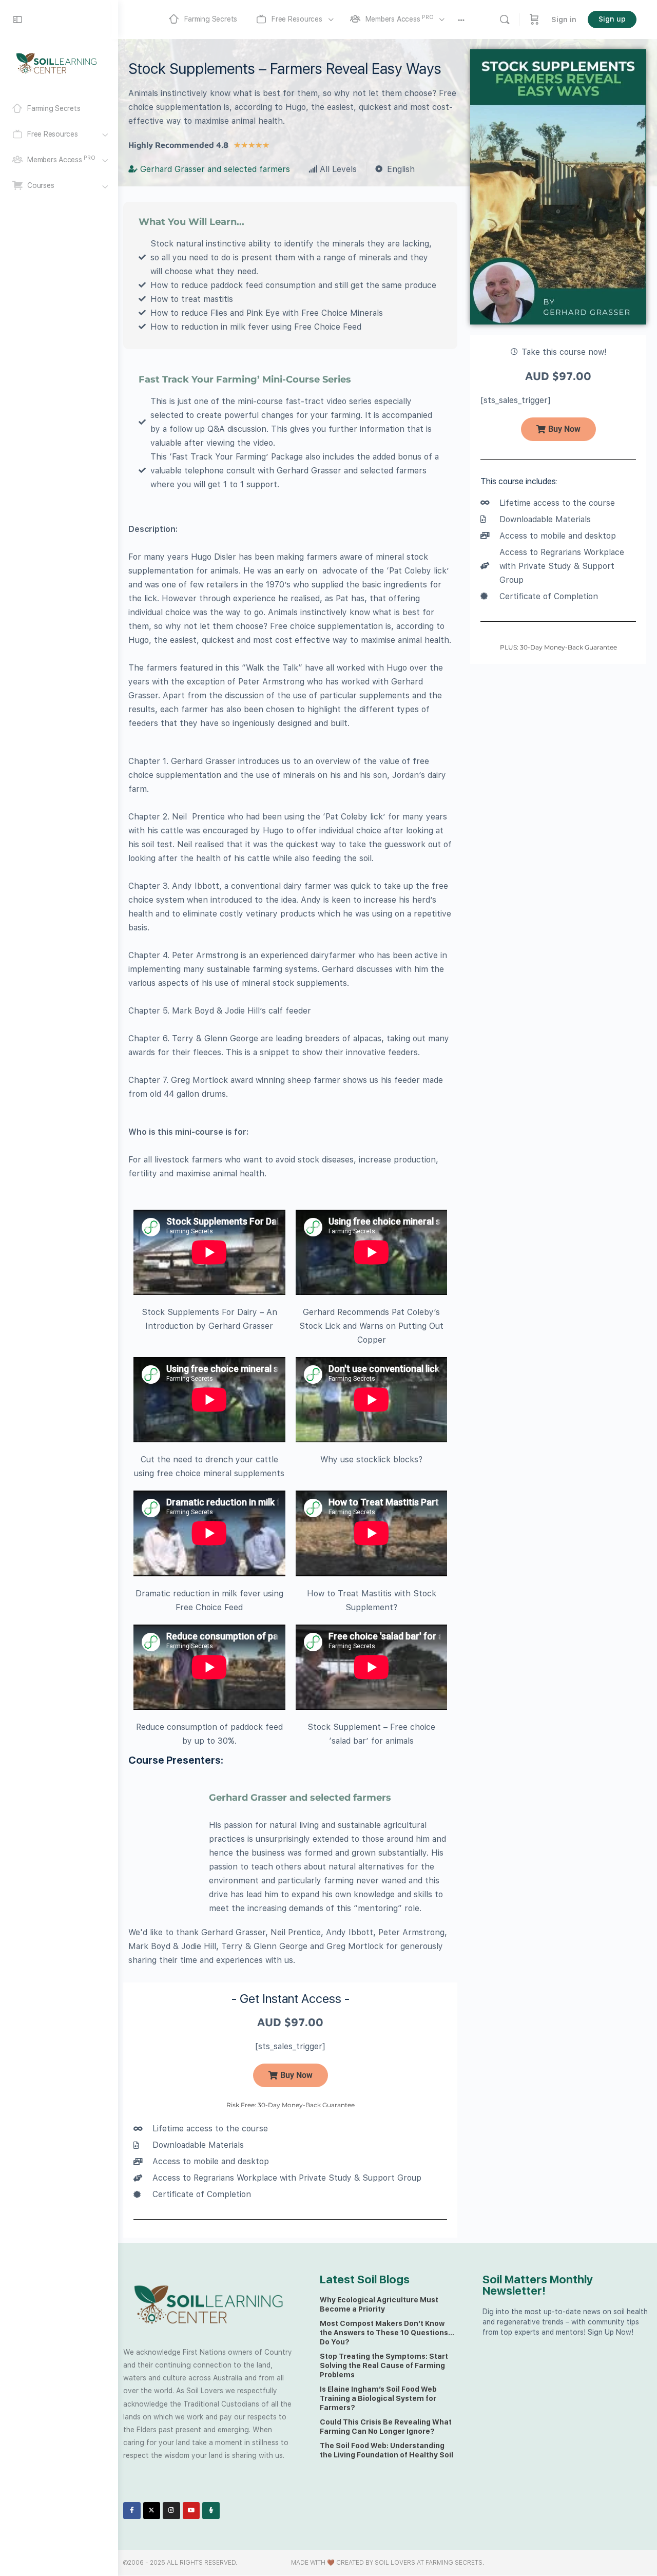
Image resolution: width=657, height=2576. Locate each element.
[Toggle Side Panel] (17, 20)
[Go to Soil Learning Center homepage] (56, 63)
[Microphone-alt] (211, 2511)
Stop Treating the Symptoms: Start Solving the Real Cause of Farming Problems (384, 2365)
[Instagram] (171, 2511)
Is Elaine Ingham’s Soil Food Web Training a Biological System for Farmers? (378, 2398)
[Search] (505, 20)
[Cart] (534, 20)
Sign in (564, 20)
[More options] (461, 20)
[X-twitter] (152, 2511)
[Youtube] (191, 2511)
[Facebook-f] (132, 2511)
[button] (558, 429)
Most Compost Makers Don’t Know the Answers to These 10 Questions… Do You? (387, 2333)
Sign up (612, 19)
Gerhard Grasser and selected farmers (300, 1798)
